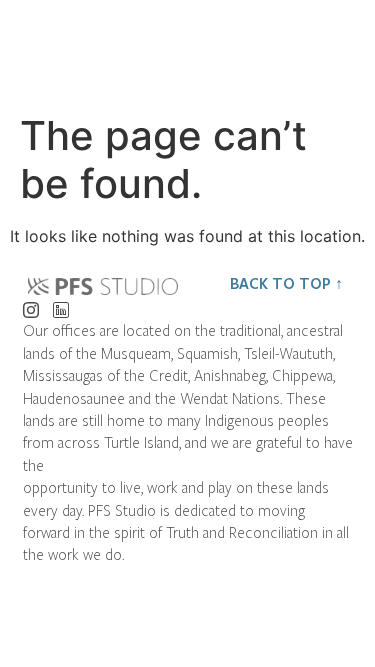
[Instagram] (30, 304)
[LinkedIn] (60, 304)
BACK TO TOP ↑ (286, 283)
